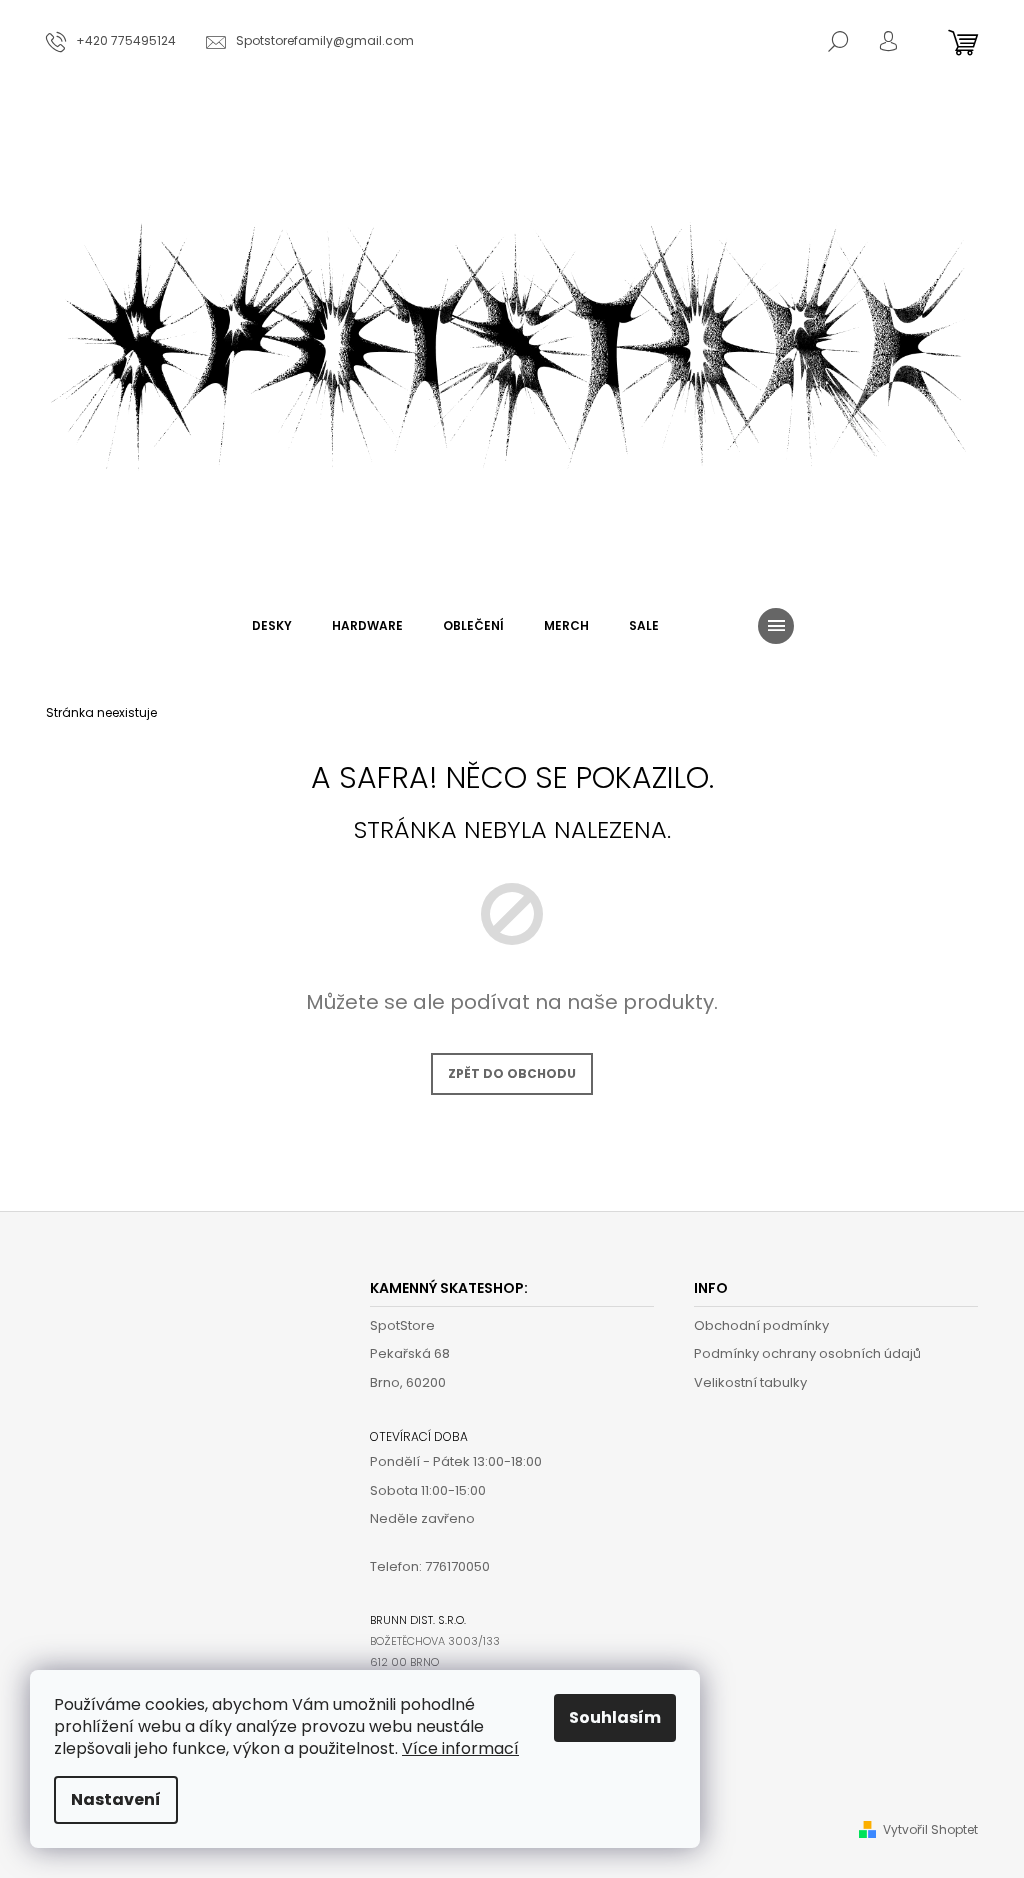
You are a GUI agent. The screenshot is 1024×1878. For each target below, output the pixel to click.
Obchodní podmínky (761, 1325)
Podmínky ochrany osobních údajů (807, 1353)
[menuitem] (272, 626)
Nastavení (116, 1799)
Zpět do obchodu (512, 1073)
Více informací (460, 1748)
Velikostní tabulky (750, 1382)
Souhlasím (615, 1717)
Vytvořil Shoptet (930, 1829)
